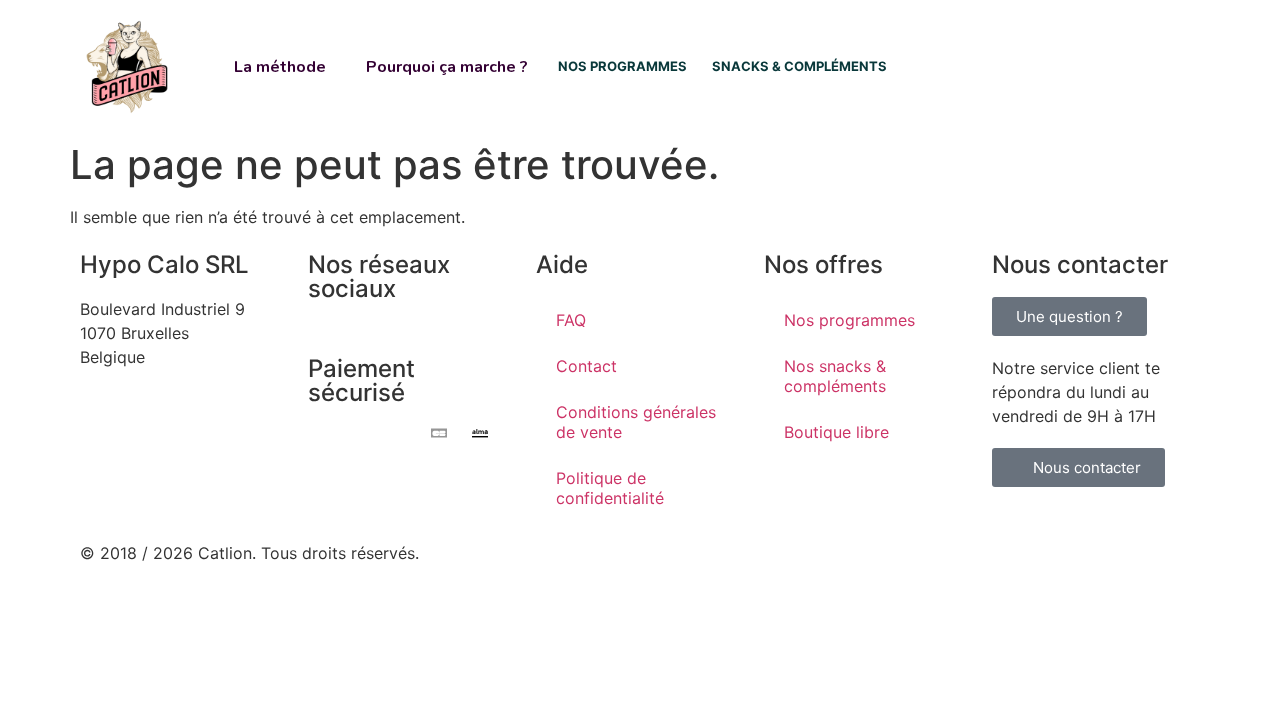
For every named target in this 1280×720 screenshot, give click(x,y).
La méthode (280, 67)
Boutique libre (836, 432)
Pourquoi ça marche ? (447, 67)
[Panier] (1137, 66)
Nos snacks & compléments (835, 376)
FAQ (571, 320)
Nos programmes (849, 320)
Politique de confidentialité (610, 488)
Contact (586, 366)
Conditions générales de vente (636, 422)
